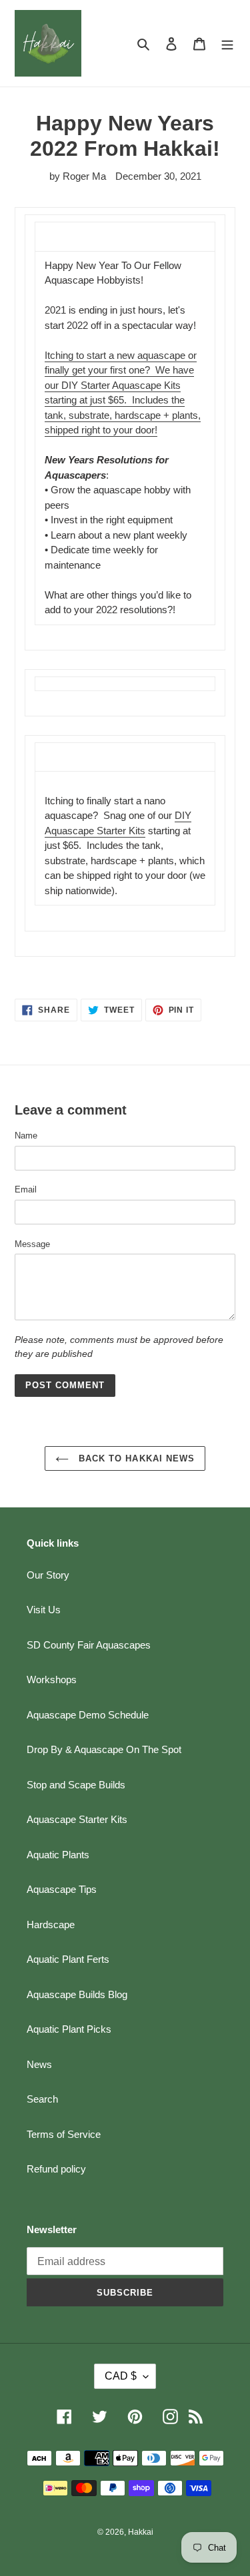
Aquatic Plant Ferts (68, 1959)
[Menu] (227, 44)
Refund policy (56, 2169)
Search (42, 2099)
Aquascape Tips (62, 1889)
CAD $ (121, 2376)
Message (32, 1244)
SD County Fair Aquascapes (89, 1645)
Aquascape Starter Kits (77, 1819)
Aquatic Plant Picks (69, 2029)
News (39, 2064)
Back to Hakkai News (135, 1458)
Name (26, 1136)
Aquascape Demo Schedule (88, 1715)
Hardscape (51, 1925)
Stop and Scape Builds (76, 1785)
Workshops (52, 1679)
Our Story (48, 1575)
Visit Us (44, 1610)
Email (26, 1189)
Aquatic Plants (58, 1855)
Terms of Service (64, 2134)
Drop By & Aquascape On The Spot (104, 1749)
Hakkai (141, 2532)
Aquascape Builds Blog (77, 1994)
